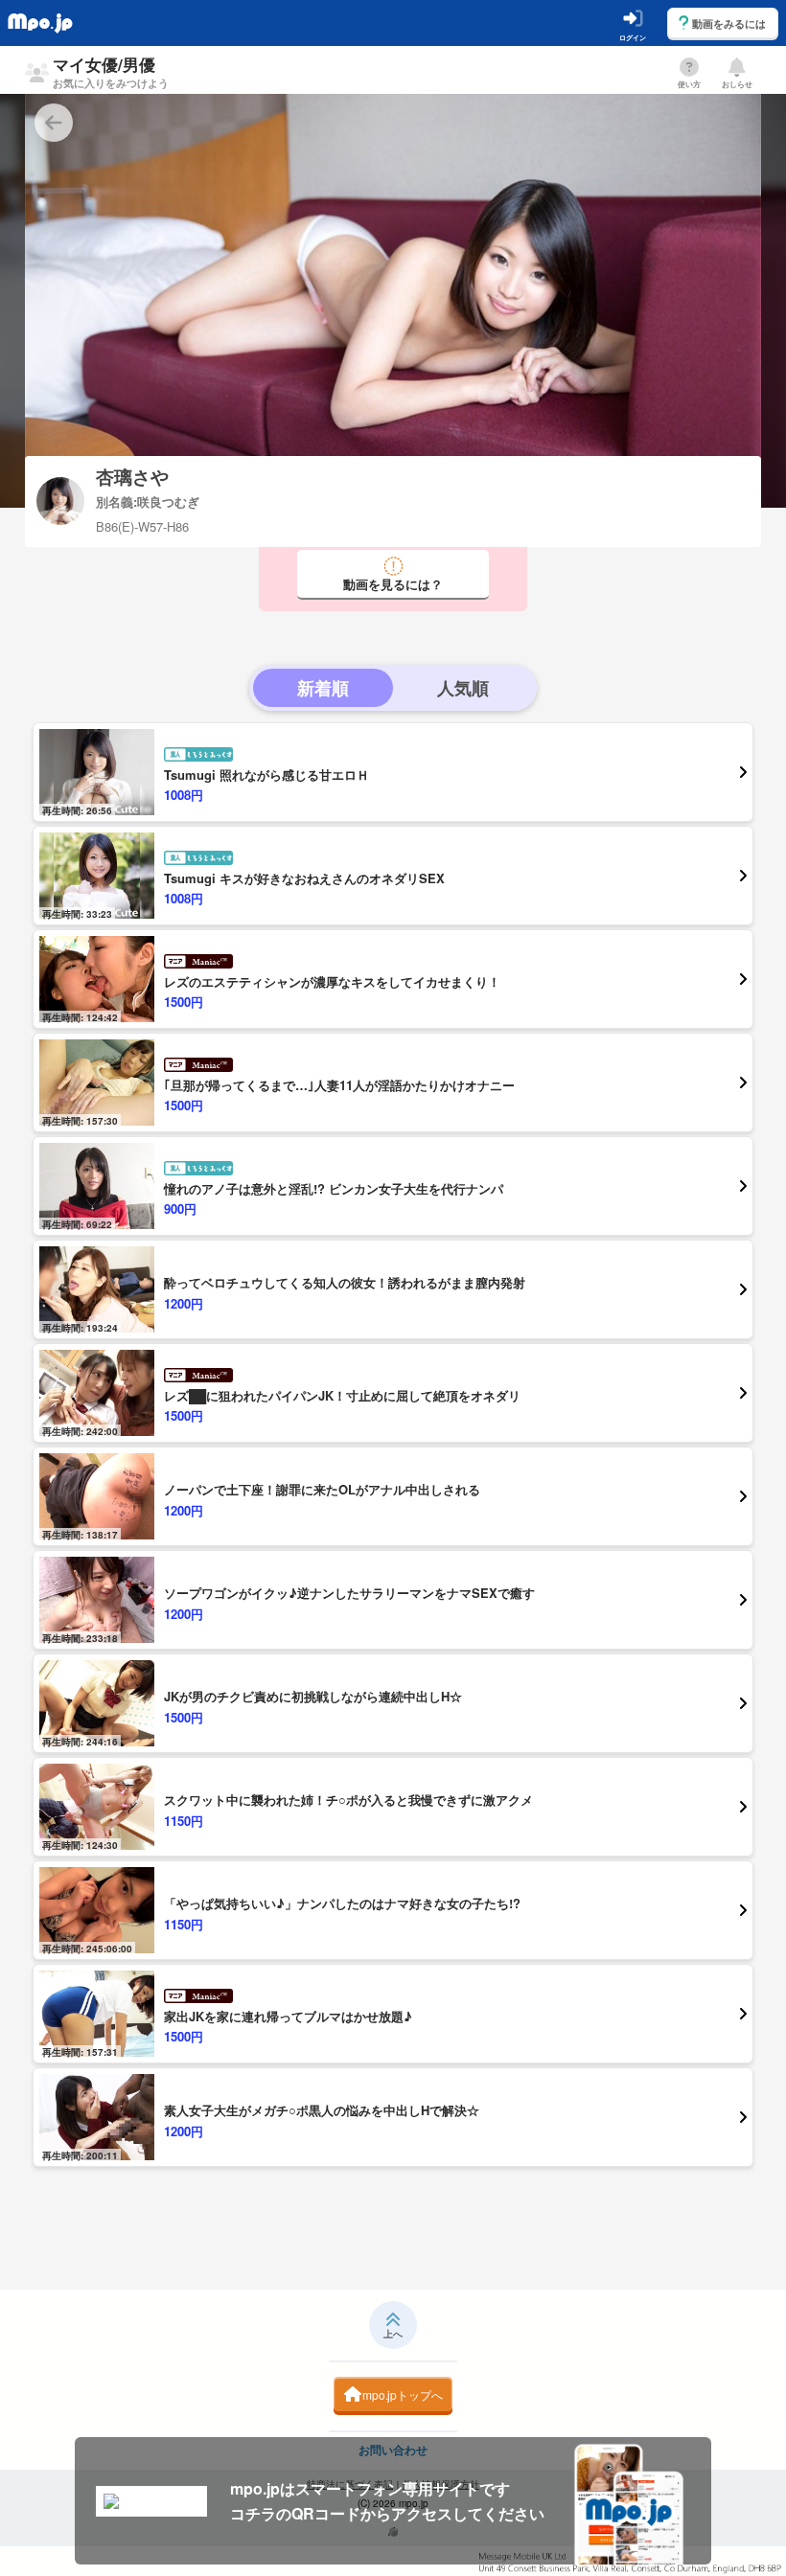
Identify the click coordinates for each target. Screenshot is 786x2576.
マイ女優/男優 (111, 71)
